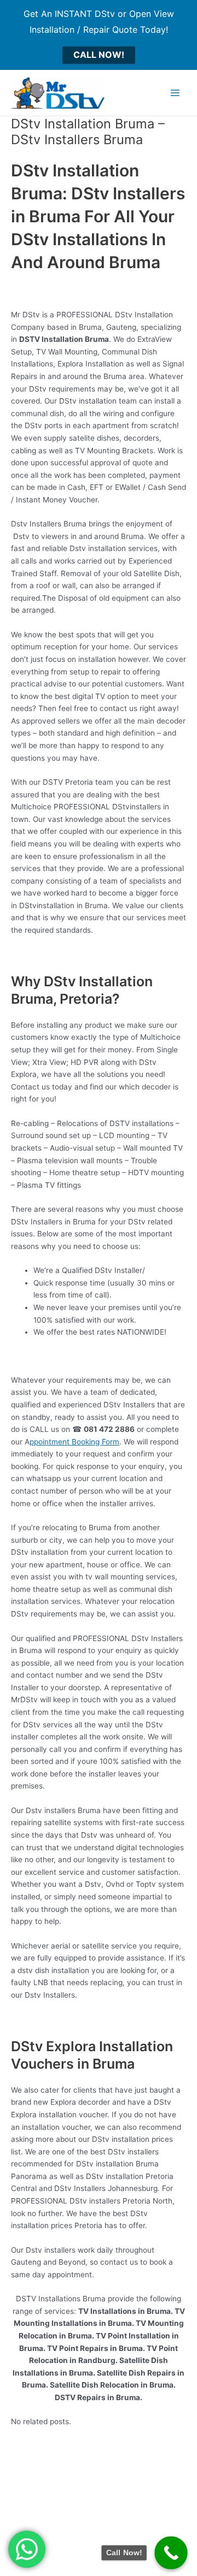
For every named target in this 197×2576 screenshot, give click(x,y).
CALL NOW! (99, 55)
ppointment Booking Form (74, 1442)
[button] (27, 2549)
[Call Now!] (171, 2553)
